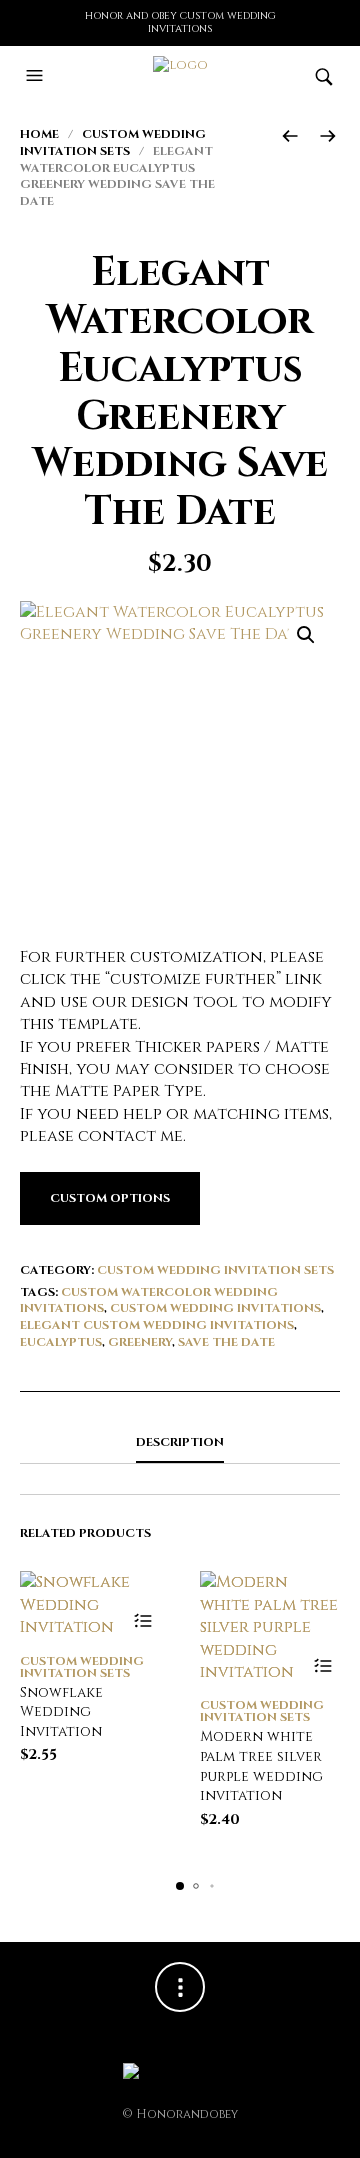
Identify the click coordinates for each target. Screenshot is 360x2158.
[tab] (180, 1443)
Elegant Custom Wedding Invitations (157, 1325)
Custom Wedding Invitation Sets (113, 142)
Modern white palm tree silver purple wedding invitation (261, 1766)
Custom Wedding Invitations (215, 1308)
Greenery (140, 1342)
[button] (37, 76)
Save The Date (226, 1342)
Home (39, 134)
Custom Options (110, 1198)
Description (180, 1442)
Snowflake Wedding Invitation (61, 1712)
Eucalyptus (61, 1342)
